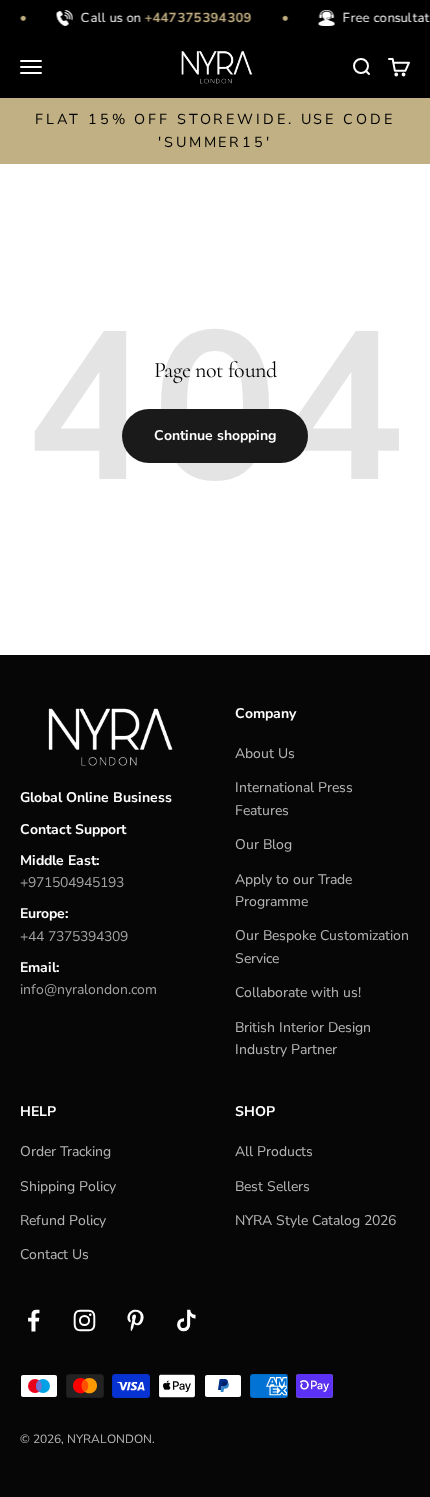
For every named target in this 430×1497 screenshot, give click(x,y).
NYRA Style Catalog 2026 (315, 1220)
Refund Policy (63, 1220)
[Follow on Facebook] (33, 1320)
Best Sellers (272, 1186)
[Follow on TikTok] (186, 1320)
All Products (274, 1151)
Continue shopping (215, 435)
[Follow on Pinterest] (135, 1320)
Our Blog (263, 844)
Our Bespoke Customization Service (322, 946)
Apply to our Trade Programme (293, 890)
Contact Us (54, 1254)
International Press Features (294, 798)
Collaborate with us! (298, 992)
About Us (265, 753)
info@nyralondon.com (88, 989)
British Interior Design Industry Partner (303, 1038)
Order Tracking (65, 1151)
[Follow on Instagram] (84, 1320)
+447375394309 (196, 18)
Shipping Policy (68, 1186)
